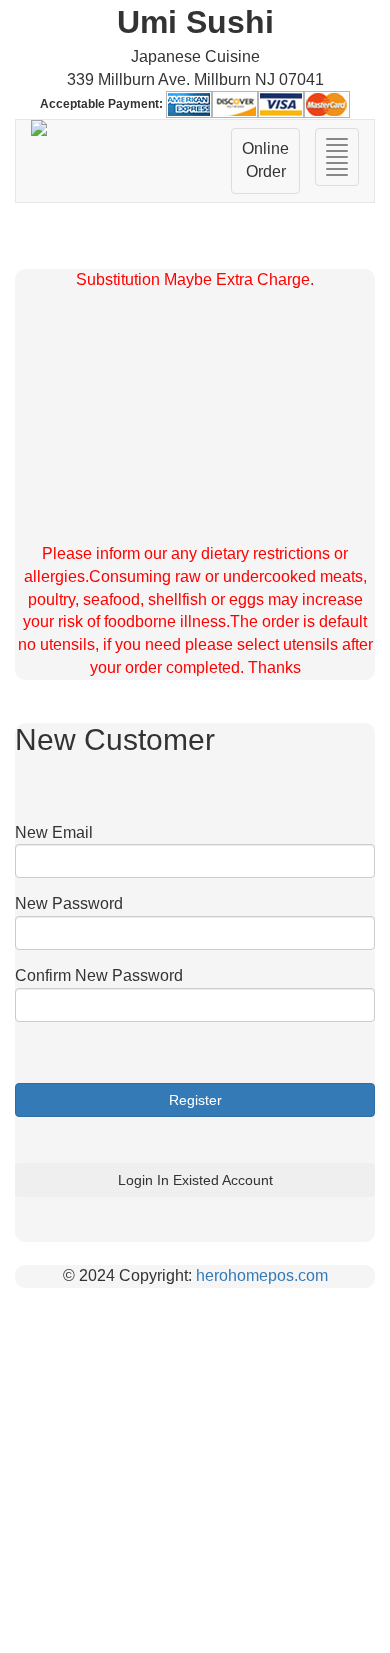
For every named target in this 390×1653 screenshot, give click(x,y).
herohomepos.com (262, 1275)
